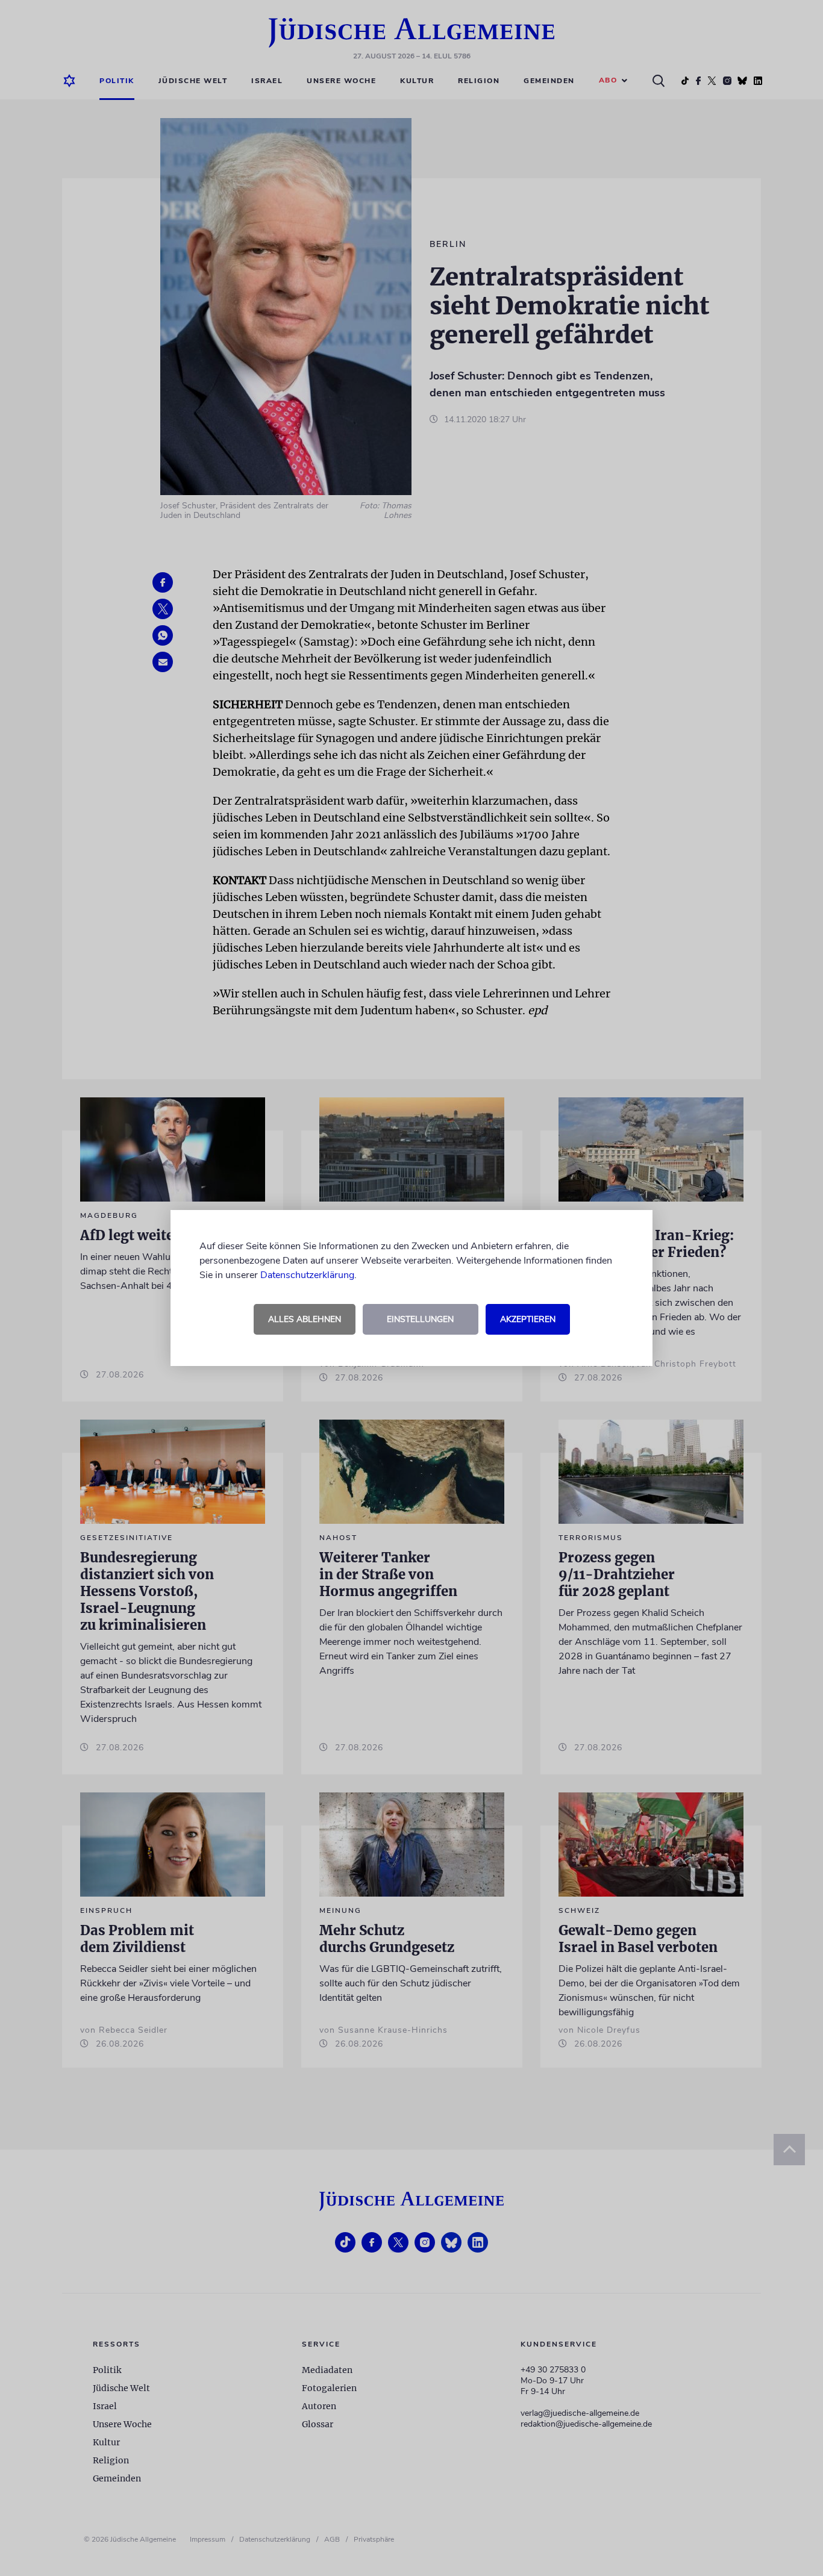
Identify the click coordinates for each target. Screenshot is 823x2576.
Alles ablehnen (305, 1319)
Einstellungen (420, 1319)
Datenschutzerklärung (307, 1275)
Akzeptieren (528, 1319)
